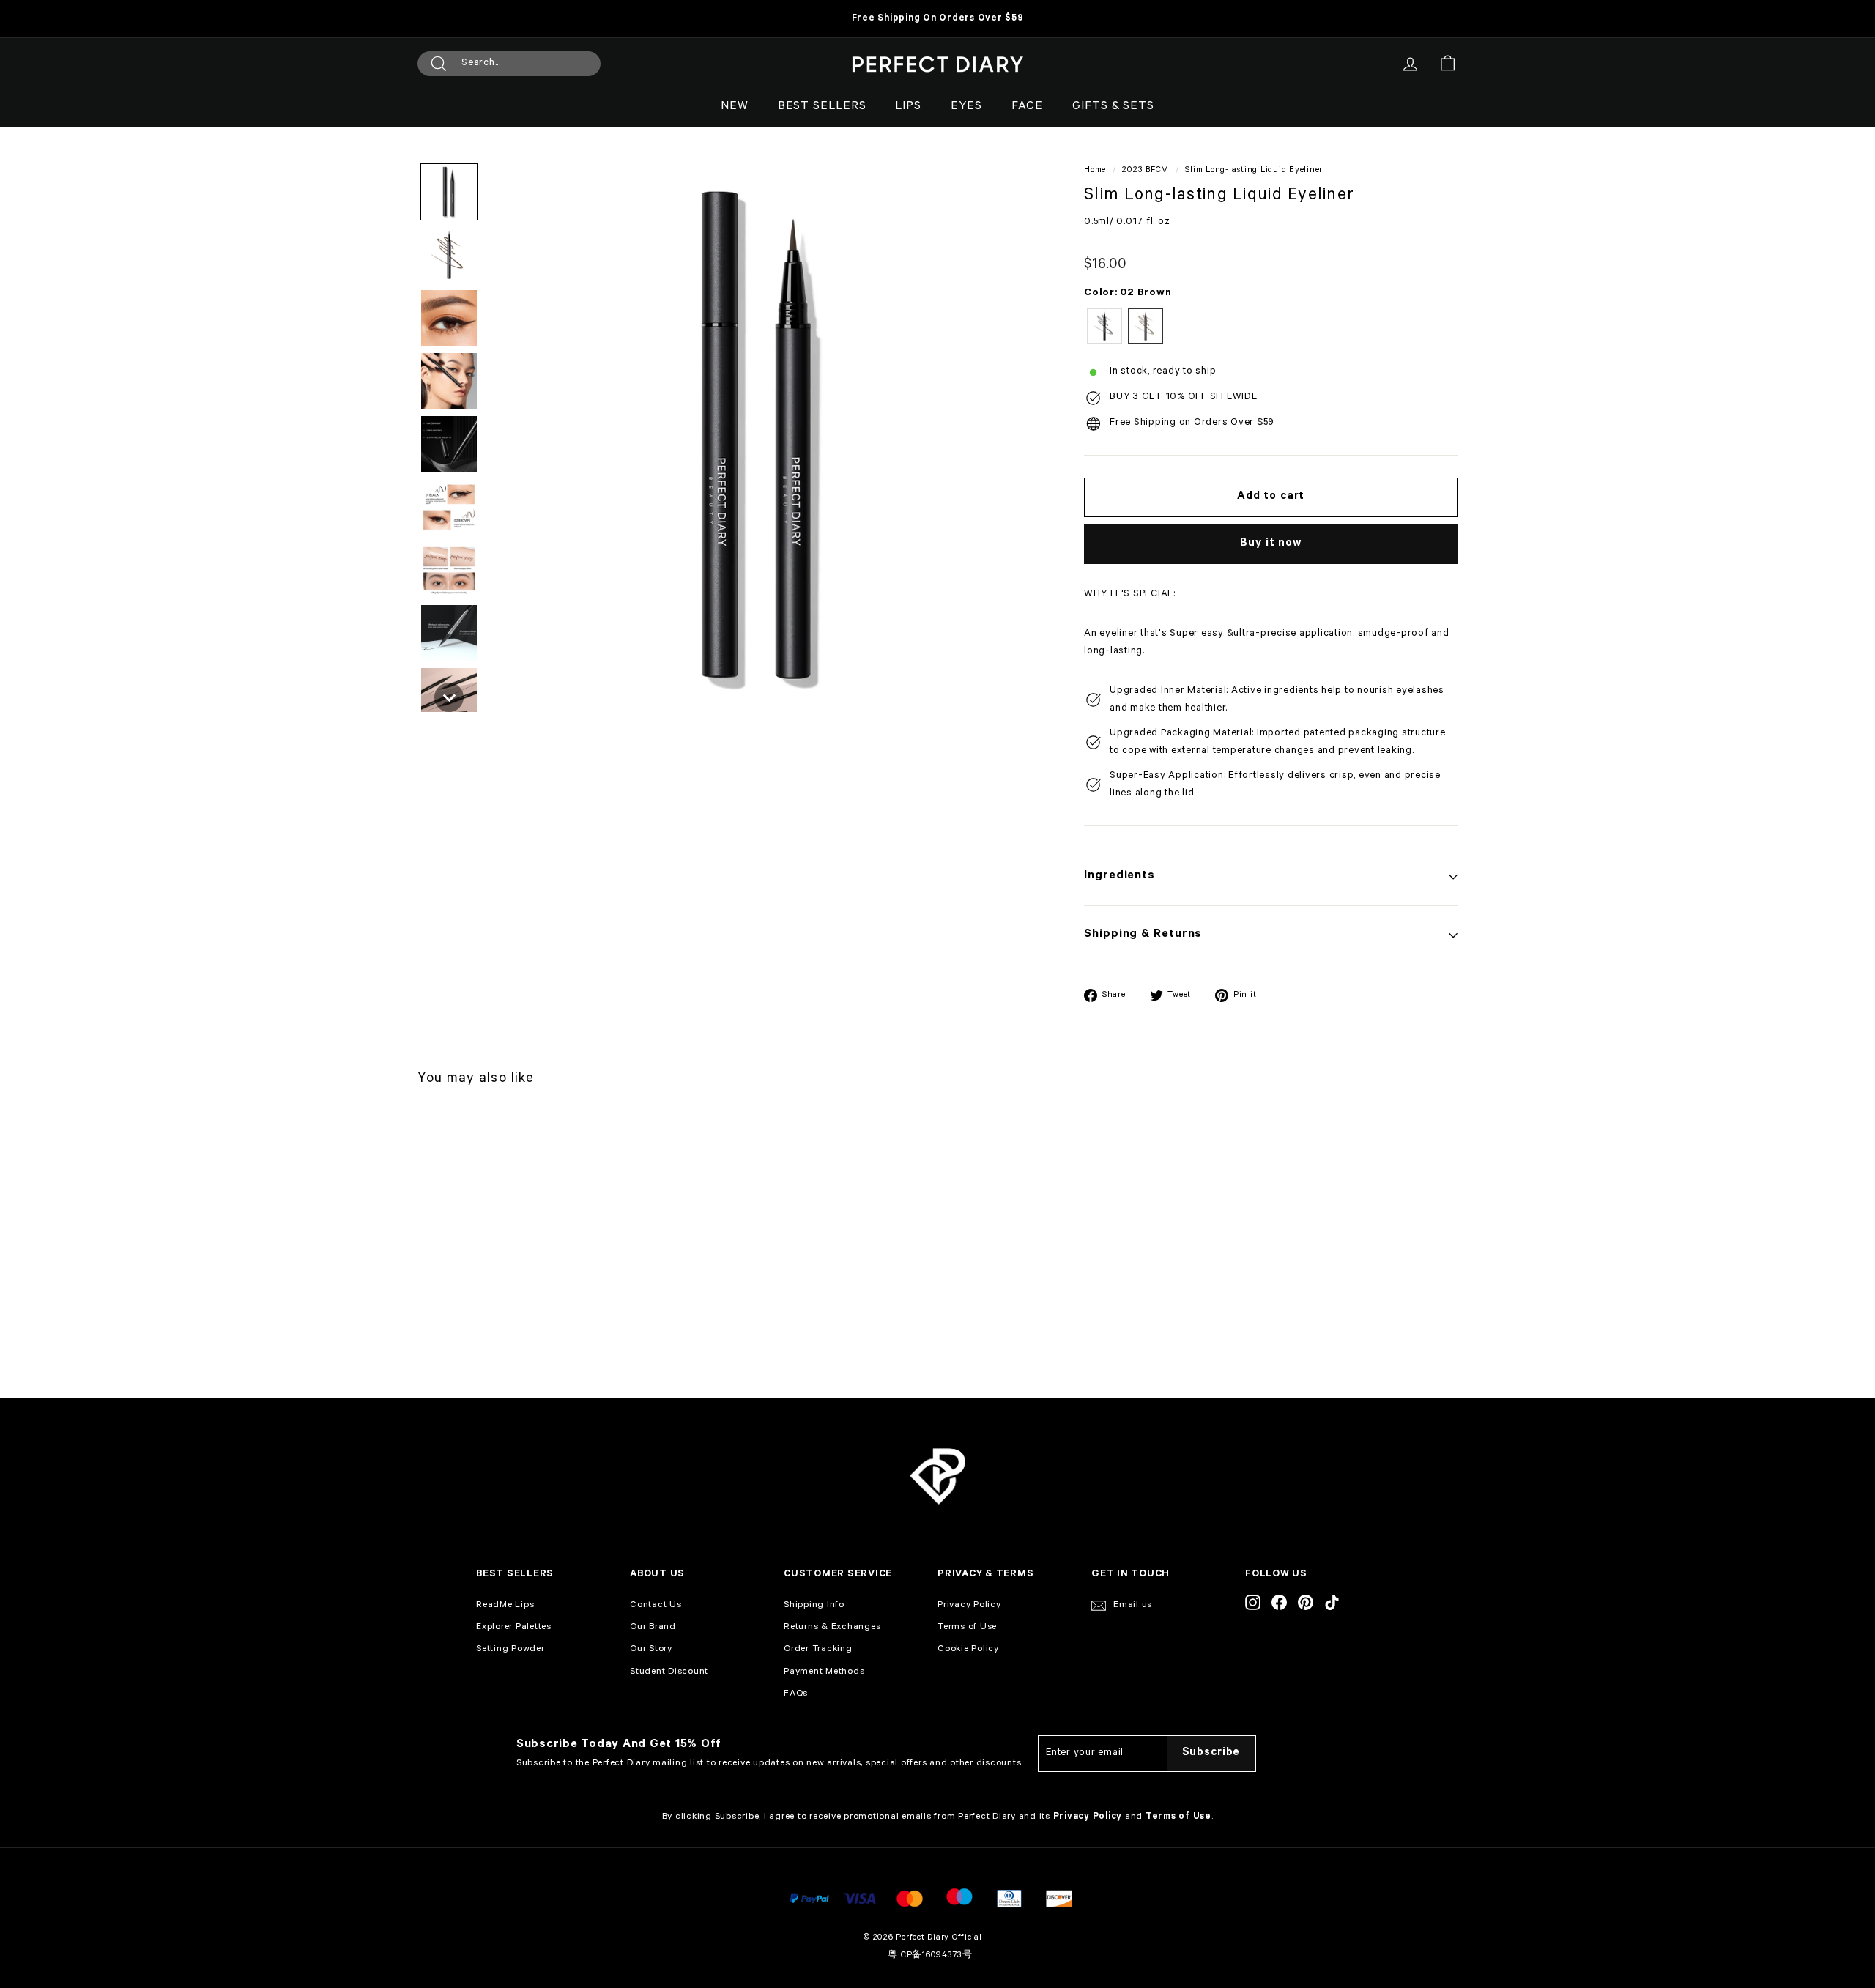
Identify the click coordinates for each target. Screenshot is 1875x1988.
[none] (449, 192)
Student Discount (669, 1672)
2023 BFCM (1146, 171)
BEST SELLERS (822, 107)
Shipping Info (814, 1606)
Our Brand (653, 1628)
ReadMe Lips (505, 1606)
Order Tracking (818, 1650)
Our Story (651, 1650)
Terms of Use (967, 1628)
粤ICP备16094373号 (930, 1956)
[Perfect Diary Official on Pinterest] (1306, 1603)
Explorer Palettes (514, 1628)
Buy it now (1271, 544)
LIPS (908, 107)
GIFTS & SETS (1113, 107)
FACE (1028, 107)
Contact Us (656, 1606)
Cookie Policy (968, 1650)
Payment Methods (824, 1672)
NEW (735, 107)
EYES (966, 107)
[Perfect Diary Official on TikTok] (1332, 1603)
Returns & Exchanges (832, 1628)
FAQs (796, 1694)
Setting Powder (510, 1650)
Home (1095, 171)
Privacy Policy (969, 1606)
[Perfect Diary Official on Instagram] (1253, 1603)
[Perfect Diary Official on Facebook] (1279, 1603)
